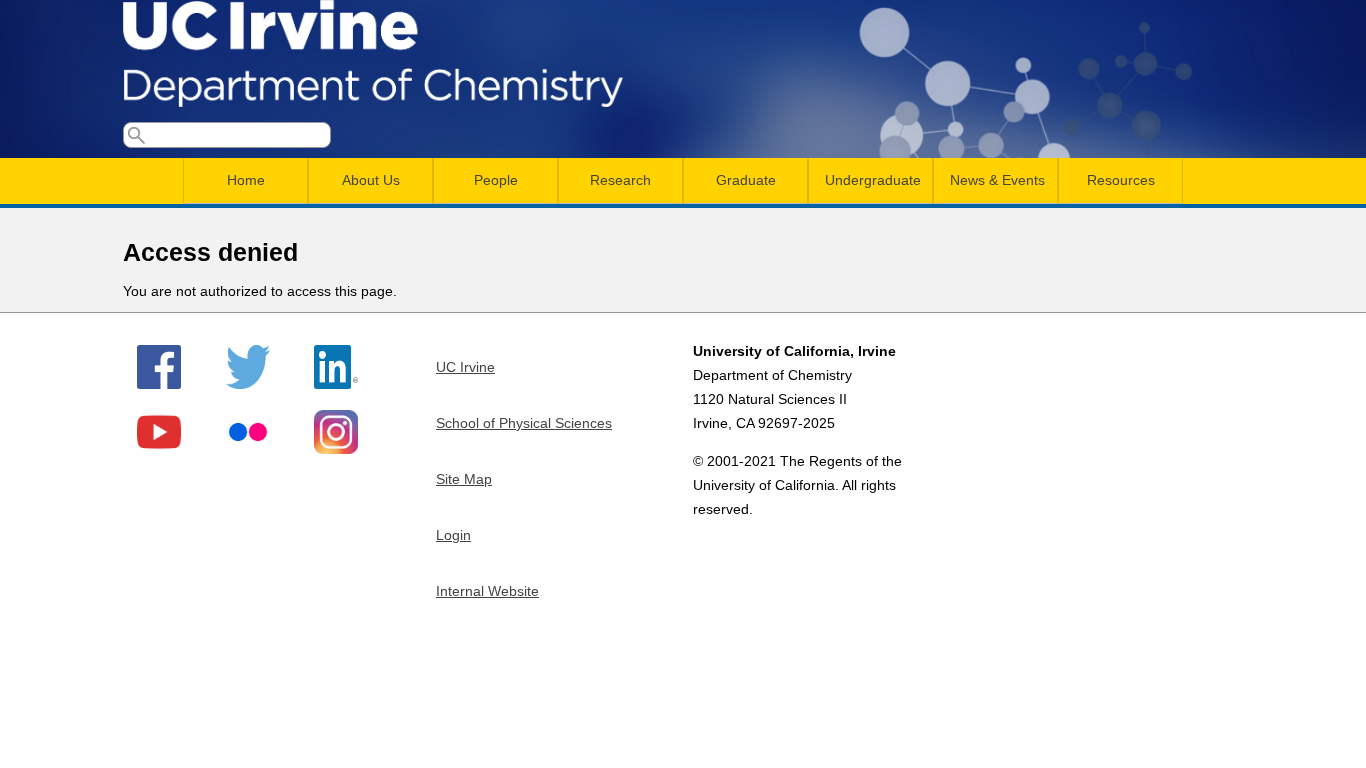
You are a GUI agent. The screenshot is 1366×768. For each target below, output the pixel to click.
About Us (371, 180)
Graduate (746, 180)
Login (453, 535)
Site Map (464, 479)
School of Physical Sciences (524, 423)
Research (620, 180)
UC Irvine (465, 367)
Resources (1121, 180)
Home (246, 180)
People (496, 180)
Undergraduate (873, 180)
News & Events (997, 180)
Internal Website (487, 591)
